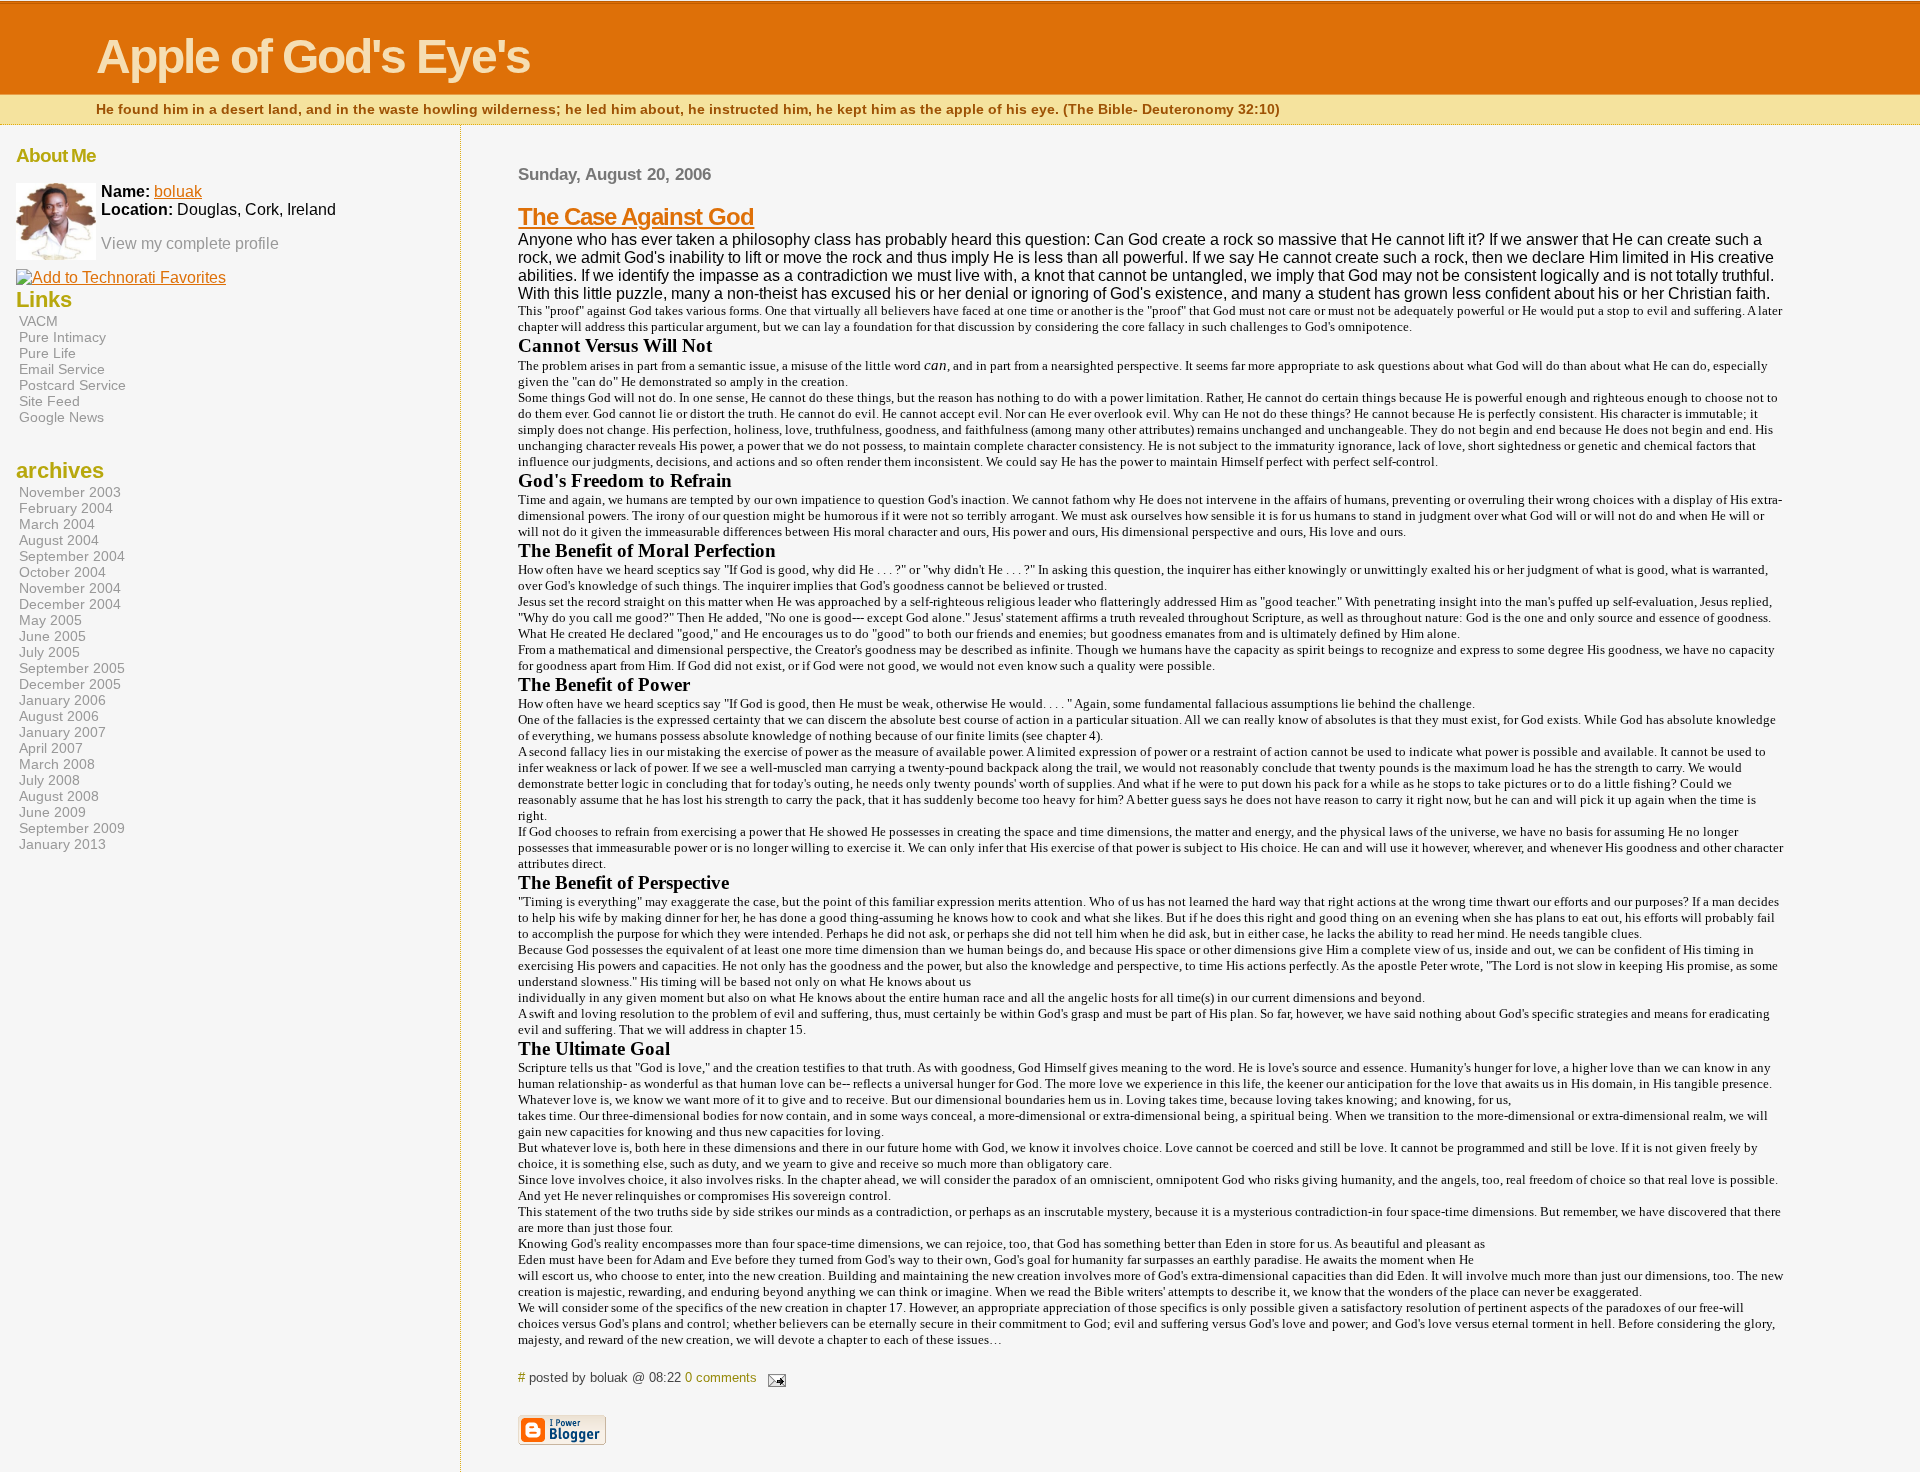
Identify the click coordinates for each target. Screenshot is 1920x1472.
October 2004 (62, 572)
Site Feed (49, 401)
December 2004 (70, 604)
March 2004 (57, 524)
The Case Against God (636, 216)
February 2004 (66, 508)
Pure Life (47, 353)
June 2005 (52, 636)
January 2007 (62, 732)
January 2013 (62, 844)
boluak (178, 191)
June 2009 (52, 812)
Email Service (62, 369)
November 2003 (70, 492)
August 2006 (59, 716)
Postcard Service (72, 385)
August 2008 (59, 796)
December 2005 (70, 684)
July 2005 (49, 652)
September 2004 (72, 556)
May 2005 (50, 620)
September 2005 (72, 668)
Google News (61, 417)
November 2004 (70, 588)
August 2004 (59, 540)
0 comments (721, 1377)
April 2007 (51, 748)
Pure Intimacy (62, 337)
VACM (38, 321)
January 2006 (62, 700)
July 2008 (49, 780)
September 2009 (72, 828)
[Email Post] (773, 1377)
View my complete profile (190, 243)
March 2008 (57, 764)
